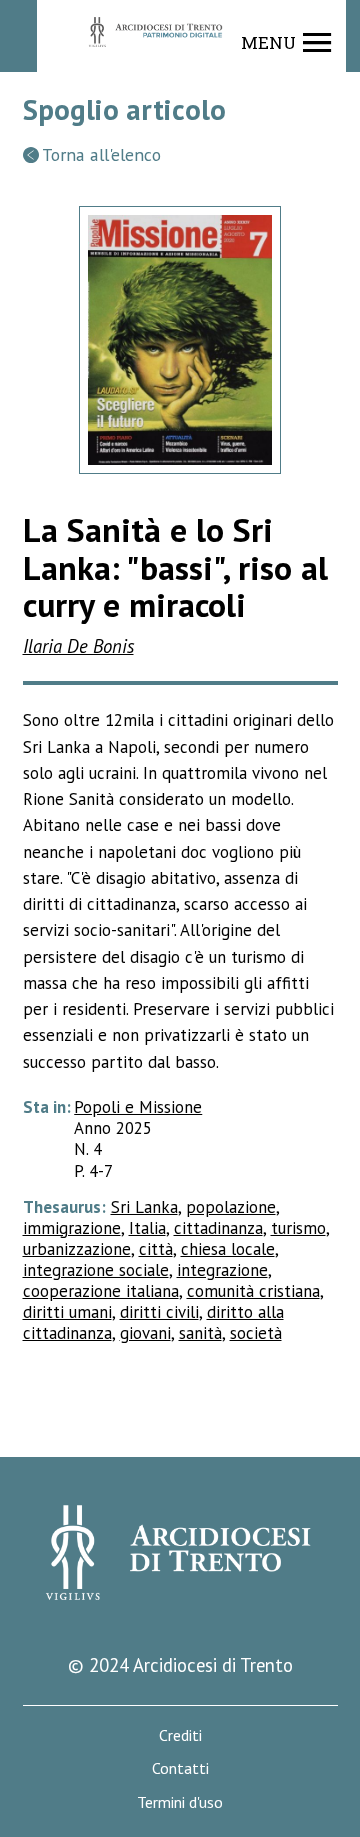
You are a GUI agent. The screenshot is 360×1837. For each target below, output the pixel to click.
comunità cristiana (253, 1291)
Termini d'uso (180, 1802)
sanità (200, 1333)
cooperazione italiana (101, 1291)
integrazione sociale (96, 1270)
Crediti (180, 1735)
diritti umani (67, 1312)
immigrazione (72, 1228)
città (156, 1249)
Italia (147, 1228)
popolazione (231, 1207)
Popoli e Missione (138, 1107)
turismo (298, 1228)
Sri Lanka (144, 1207)
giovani (145, 1333)
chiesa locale (228, 1249)
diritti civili (159, 1312)
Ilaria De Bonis (78, 646)
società (256, 1333)
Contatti (180, 1768)
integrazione (222, 1270)
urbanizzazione (77, 1249)
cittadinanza (218, 1228)
